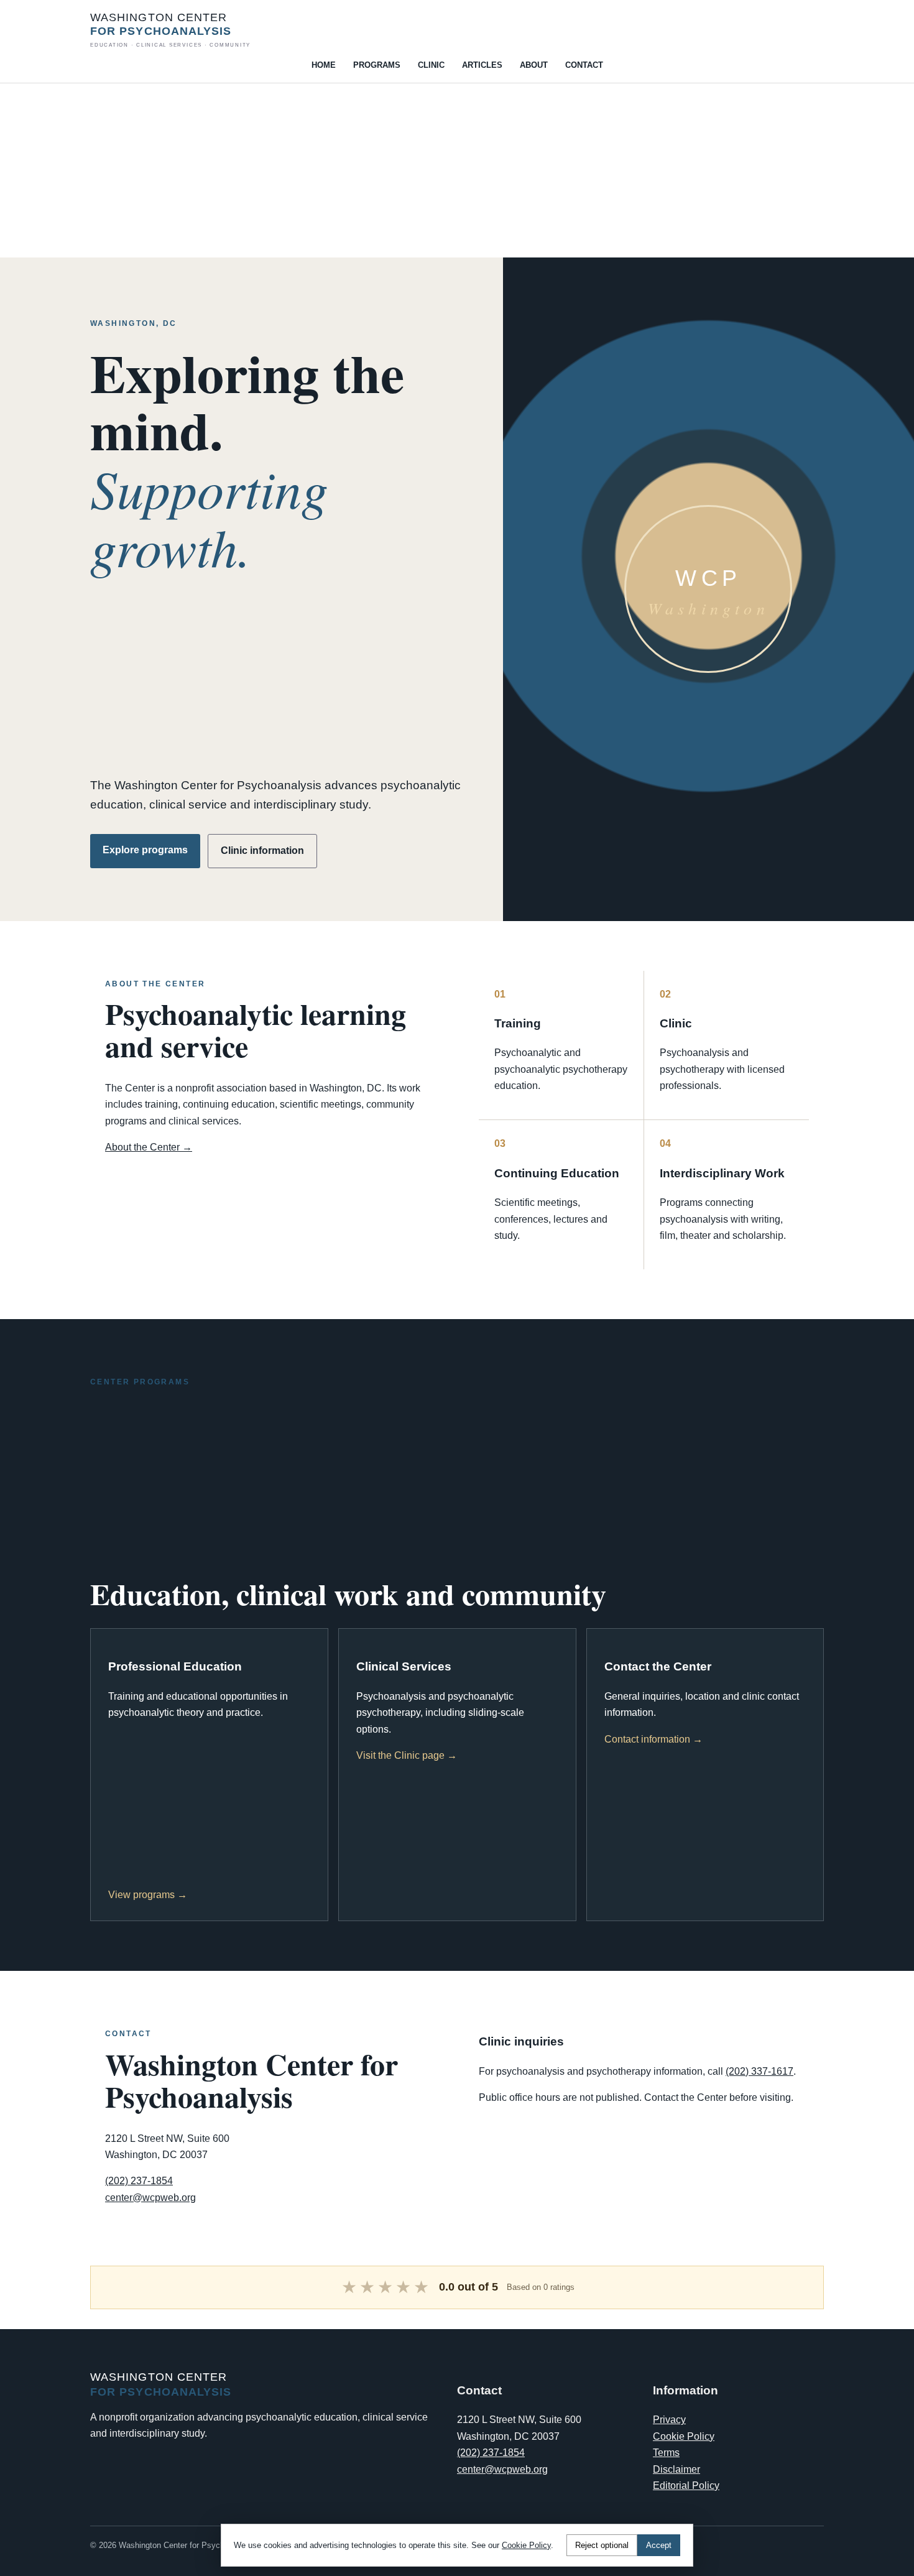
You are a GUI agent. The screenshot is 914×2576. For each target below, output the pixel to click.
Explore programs (145, 850)
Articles (482, 65)
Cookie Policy (684, 2436)
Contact (584, 65)
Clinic (431, 65)
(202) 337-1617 (759, 2071)
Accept (659, 2545)
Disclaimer (676, 2469)
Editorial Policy (686, 2486)
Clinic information (262, 850)
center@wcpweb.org (150, 2198)
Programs (377, 65)
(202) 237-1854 (139, 2181)
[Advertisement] (373, 170)
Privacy (669, 2420)
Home (324, 65)
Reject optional (602, 2545)
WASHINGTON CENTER (170, 30)
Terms (666, 2453)
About (534, 65)
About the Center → (149, 1147)
